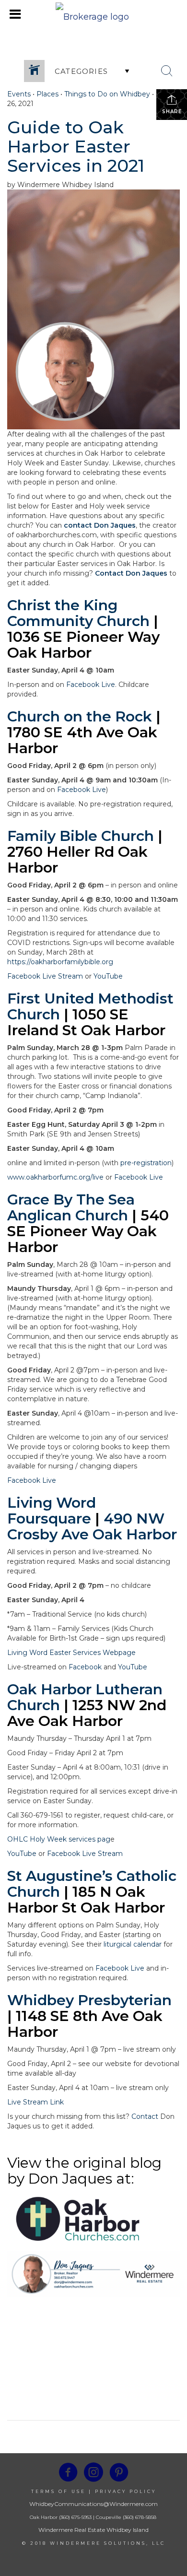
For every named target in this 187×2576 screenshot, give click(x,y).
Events (19, 94)
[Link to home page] (93, 14)
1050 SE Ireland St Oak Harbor (86, 1022)
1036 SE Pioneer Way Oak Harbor (83, 645)
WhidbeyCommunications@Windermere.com (93, 2504)
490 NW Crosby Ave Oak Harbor (92, 1526)
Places (47, 94)
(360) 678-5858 (140, 2517)
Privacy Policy (126, 2491)
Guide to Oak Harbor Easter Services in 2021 (76, 146)
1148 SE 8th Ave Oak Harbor (85, 2024)
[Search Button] (167, 71)
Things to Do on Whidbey (107, 94)
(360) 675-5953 (75, 2517)
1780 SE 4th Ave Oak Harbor (82, 740)
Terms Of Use (58, 2491)
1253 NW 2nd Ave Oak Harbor (87, 1713)
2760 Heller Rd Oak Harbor (77, 860)
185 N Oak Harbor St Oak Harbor (86, 1900)
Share (172, 112)
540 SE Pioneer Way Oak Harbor (88, 1231)
